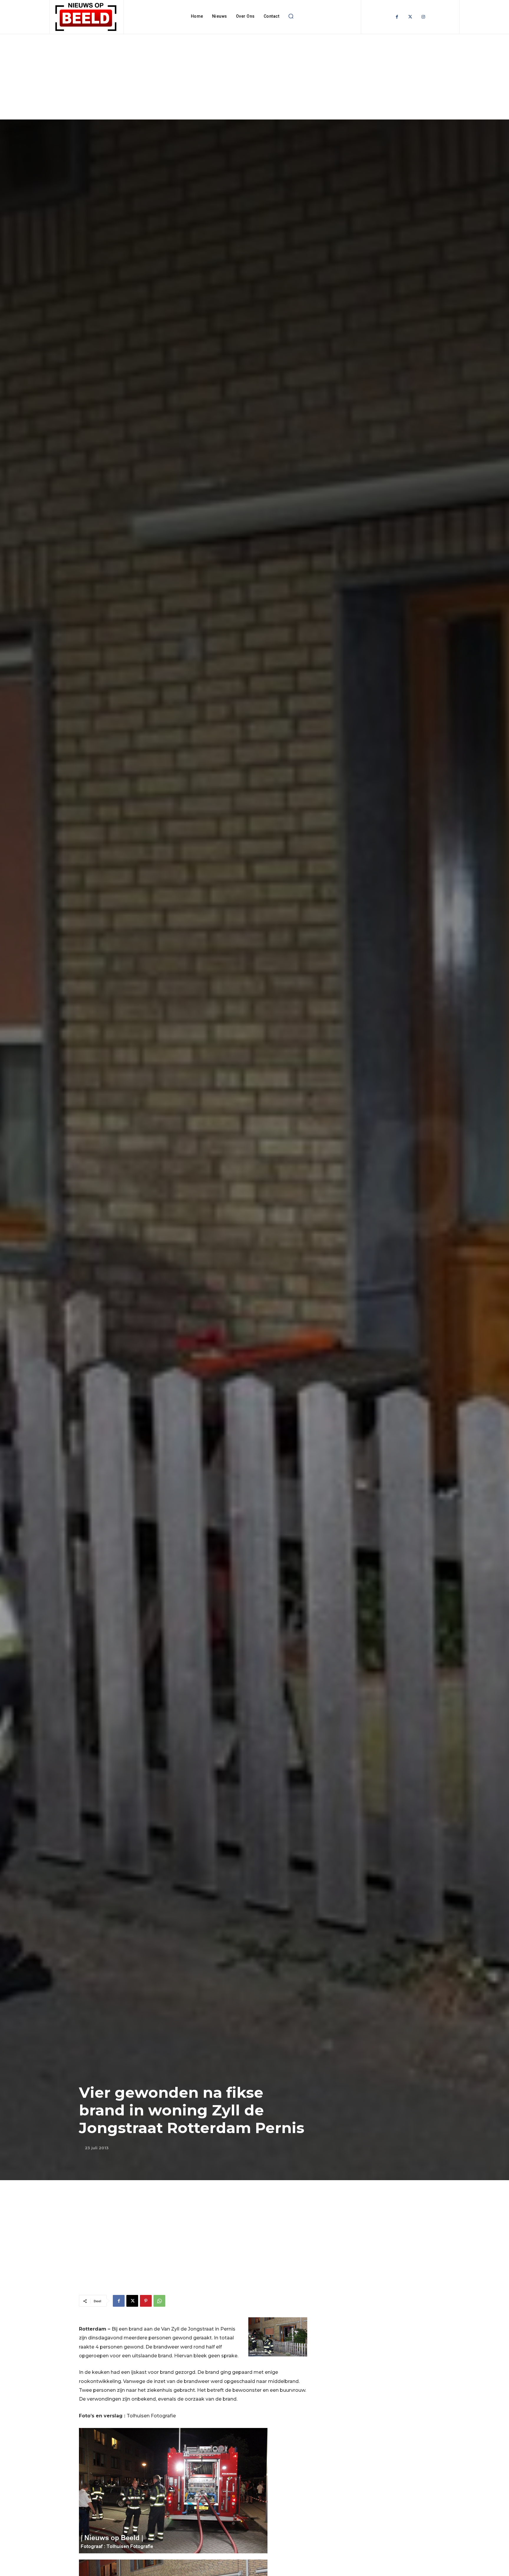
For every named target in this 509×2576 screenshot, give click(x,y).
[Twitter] (410, 17)
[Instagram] (423, 17)
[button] (291, 16)
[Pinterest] (146, 2301)
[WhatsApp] (159, 2301)
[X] (132, 2301)
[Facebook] (397, 17)
